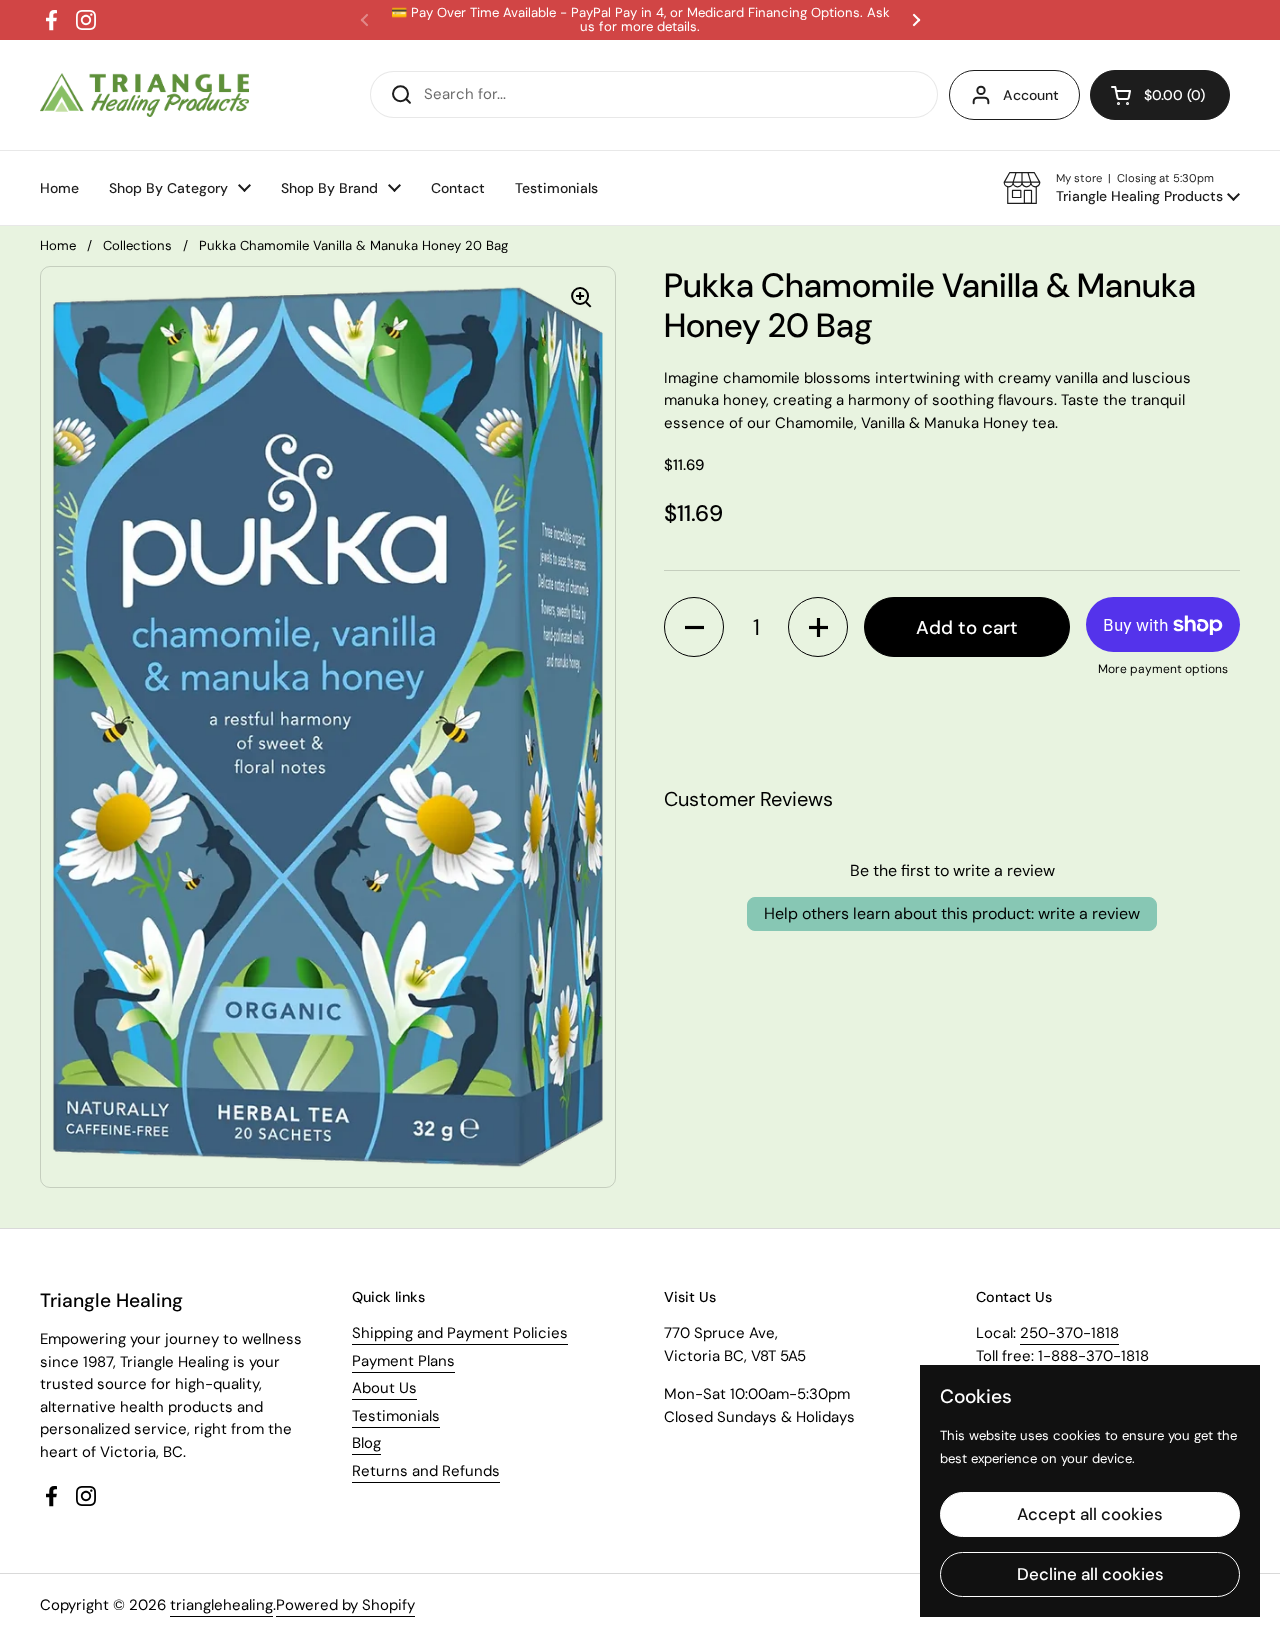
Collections (137, 245)
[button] (1121, 188)
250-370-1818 (1069, 1333)
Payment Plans (403, 1361)
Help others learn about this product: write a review (952, 913)
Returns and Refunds (426, 1471)
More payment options (1163, 669)
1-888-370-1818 (1093, 1356)
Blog (366, 1443)
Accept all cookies (1090, 1514)
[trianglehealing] (144, 95)
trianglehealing (221, 1605)
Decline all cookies (1090, 1574)
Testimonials (396, 1416)
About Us (384, 1388)
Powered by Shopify (345, 1605)
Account (1031, 95)
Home (58, 245)
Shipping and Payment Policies (460, 1333)
